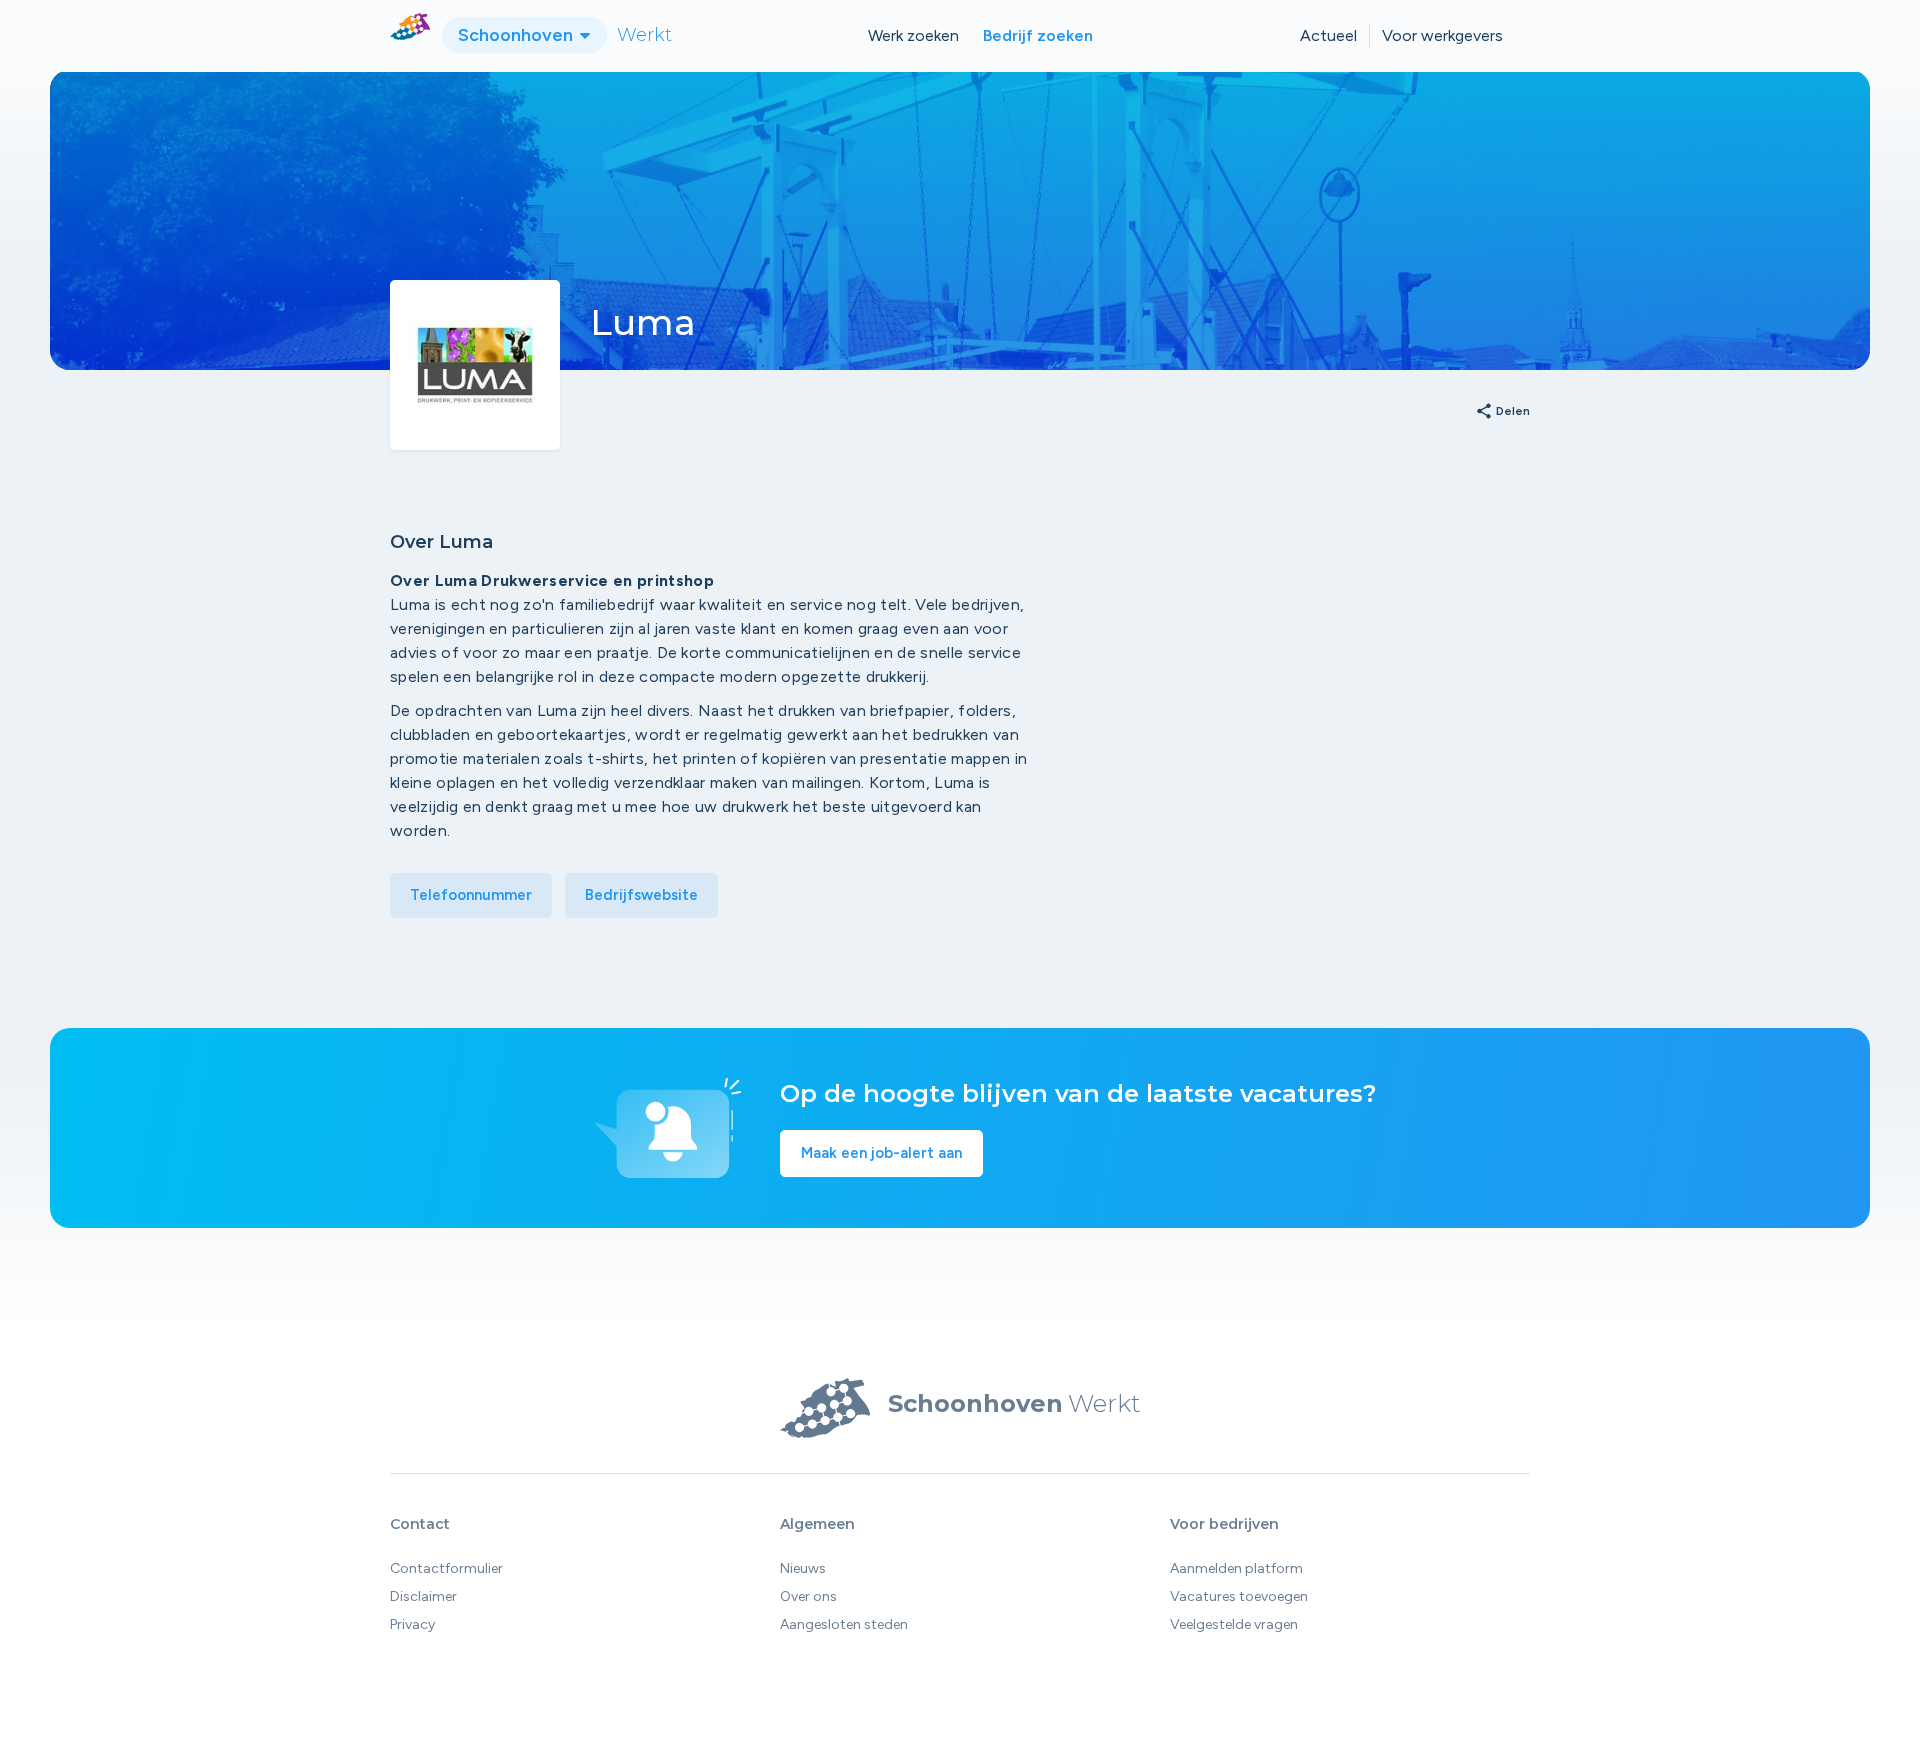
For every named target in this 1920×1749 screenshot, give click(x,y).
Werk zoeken (913, 35)
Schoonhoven (517, 35)
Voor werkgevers (1442, 35)
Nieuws (803, 1568)
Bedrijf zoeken (1038, 35)
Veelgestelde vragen (1234, 1624)
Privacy (412, 1624)
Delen (1502, 412)
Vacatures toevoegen (1239, 1596)
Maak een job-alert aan (881, 1153)
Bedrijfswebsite (641, 895)
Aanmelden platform (1236, 1568)
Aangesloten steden (844, 1624)
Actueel (1328, 35)
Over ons (808, 1596)
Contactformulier (446, 1568)
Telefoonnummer (471, 895)
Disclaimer (423, 1596)
